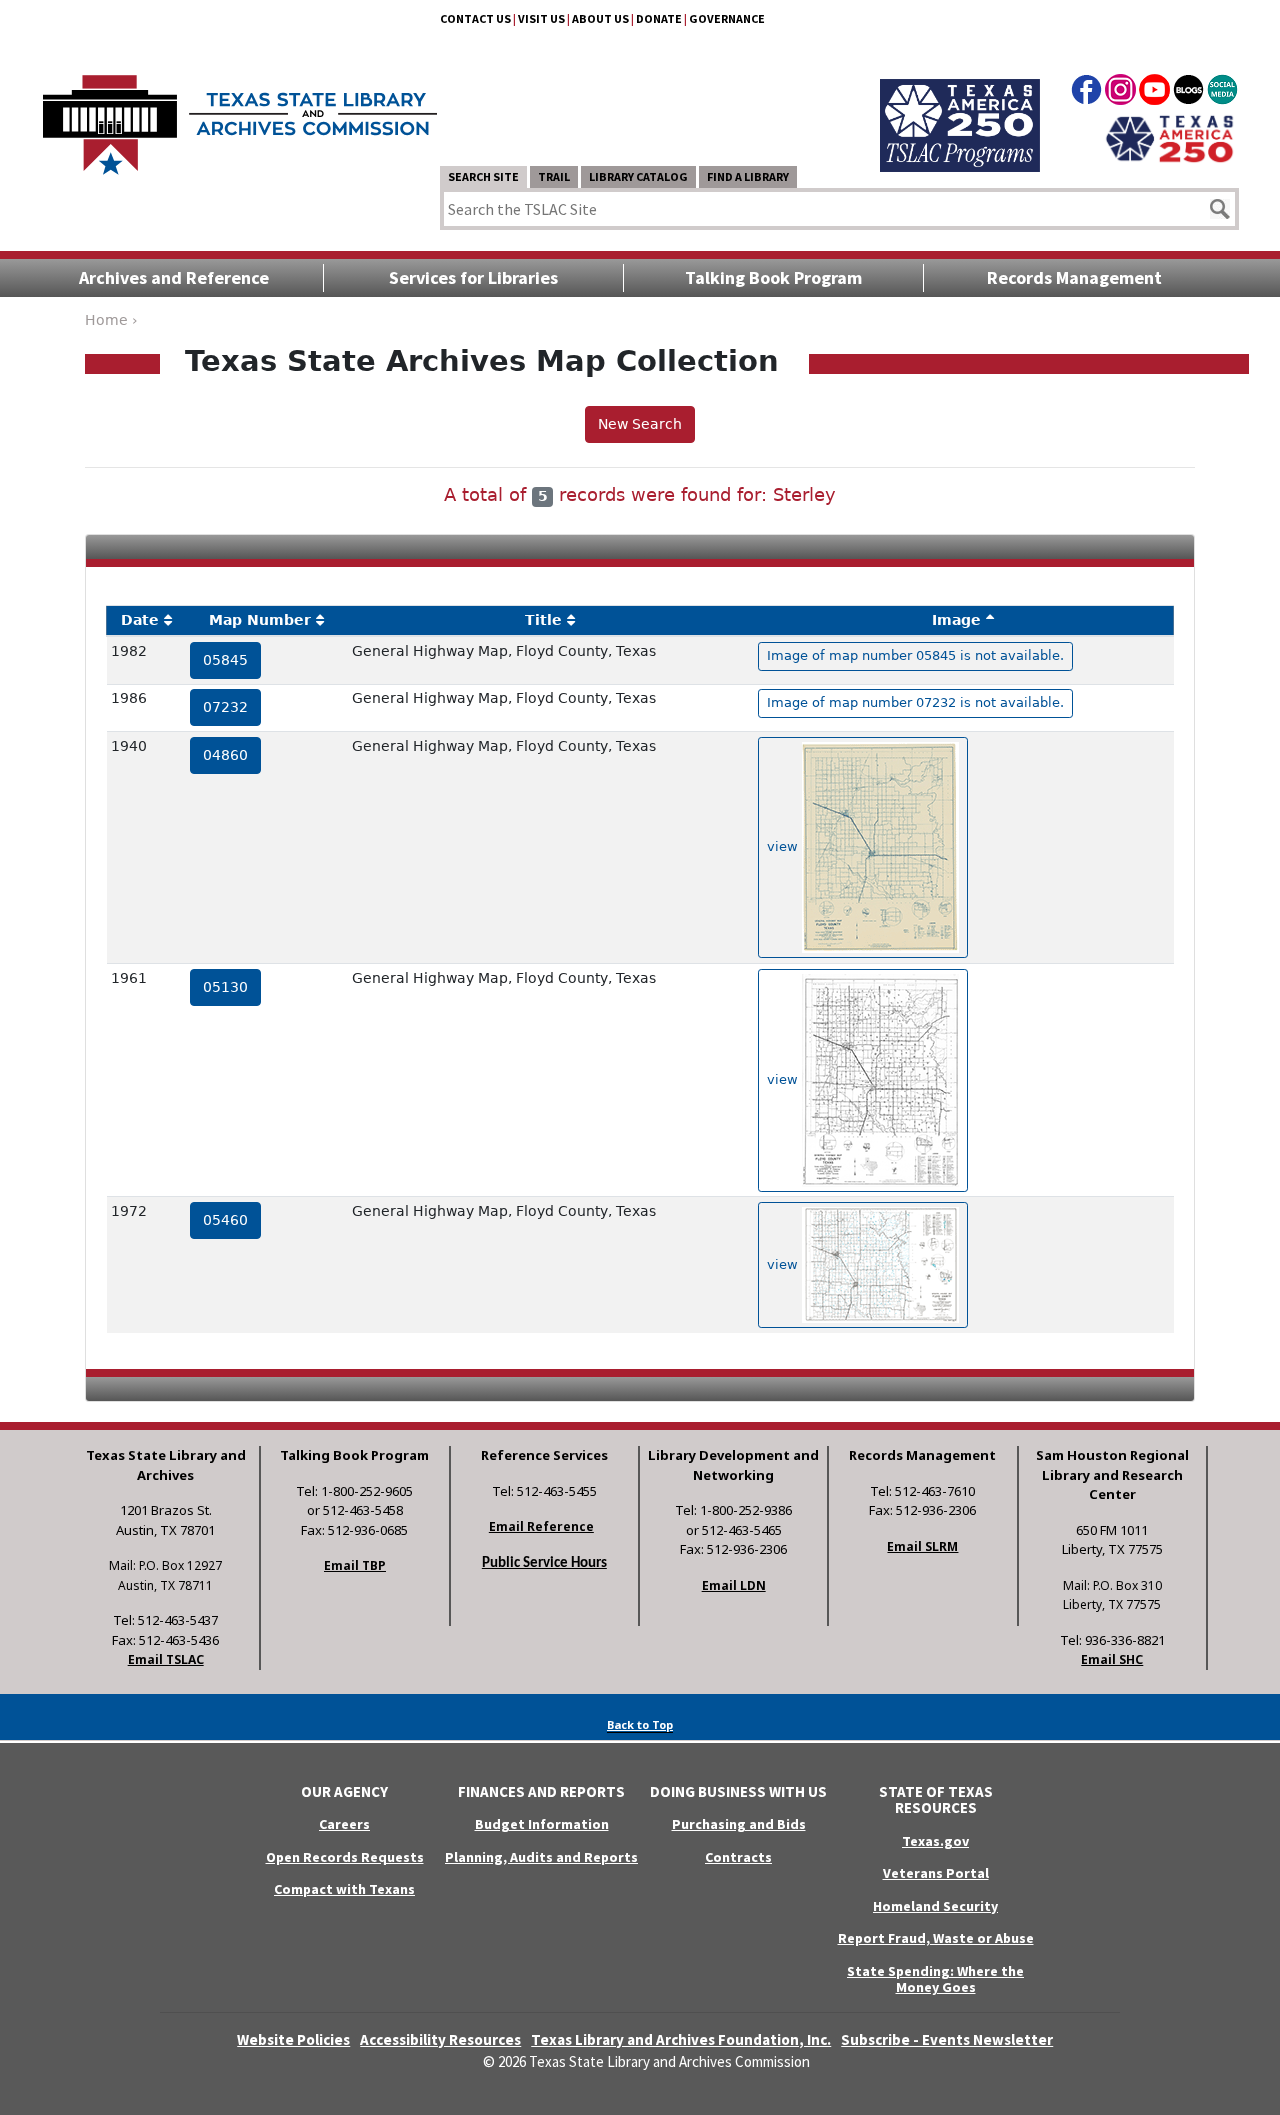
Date (140, 620)
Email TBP (355, 1565)
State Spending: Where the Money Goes (935, 1979)
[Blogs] (1188, 93)
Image (956, 620)
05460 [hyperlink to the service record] (225, 1220)
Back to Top (640, 1724)
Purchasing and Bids (739, 1824)
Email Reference (541, 1526)
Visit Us (541, 18)
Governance (727, 18)
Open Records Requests (345, 1857)
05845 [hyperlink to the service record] (225, 660)
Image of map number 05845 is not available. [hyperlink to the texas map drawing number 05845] (915, 655)
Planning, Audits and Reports (541, 1857)
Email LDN (734, 1585)
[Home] (240, 115)
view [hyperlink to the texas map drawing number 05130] (784, 1079)
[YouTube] (1154, 93)
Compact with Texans (344, 1889)
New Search (640, 424)
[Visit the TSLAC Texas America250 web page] (960, 102)
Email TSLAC (166, 1659)
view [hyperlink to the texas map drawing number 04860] (784, 846)
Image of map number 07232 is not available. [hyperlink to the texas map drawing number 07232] (915, 702)
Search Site (483, 176)
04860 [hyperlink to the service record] (225, 755)
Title (543, 620)
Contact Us (475, 18)
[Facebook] (1086, 93)
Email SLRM (922, 1546)
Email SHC (1112, 1659)
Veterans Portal (936, 1873)
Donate (659, 18)
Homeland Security (935, 1906)
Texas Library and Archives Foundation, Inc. (681, 2039)
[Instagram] (1120, 93)
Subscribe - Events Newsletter (947, 2039)
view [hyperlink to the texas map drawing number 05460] (784, 1264)
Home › (111, 320)
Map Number (260, 620)
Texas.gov (935, 1841)
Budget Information (542, 1824)
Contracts (738, 1857)
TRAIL (554, 176)
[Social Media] (1222, 93)
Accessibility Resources (440, 2039)
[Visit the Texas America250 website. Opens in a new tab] (1169, 137)
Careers (344, 1824)
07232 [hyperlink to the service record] (225, 707)
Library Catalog (638, 176)
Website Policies (293, 2039)
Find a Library (748, 176)
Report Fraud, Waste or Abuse (936, 1938)
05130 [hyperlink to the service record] (225, 987)
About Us (600, 18)
